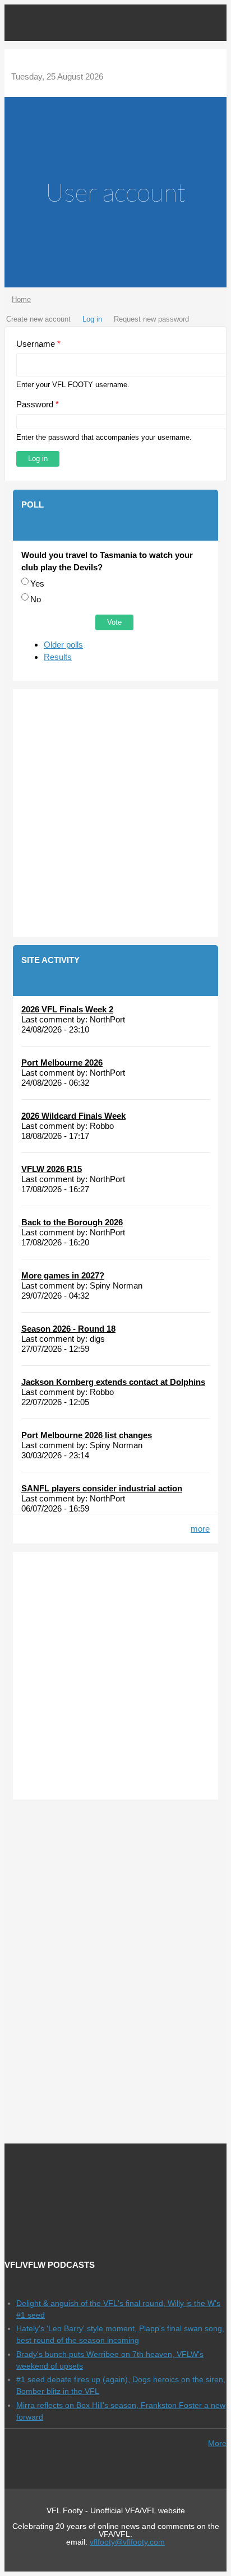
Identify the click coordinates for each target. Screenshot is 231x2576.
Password (38, 404)
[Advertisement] (115, 813)
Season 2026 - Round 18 (68, 1329)
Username (38, 344)
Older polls (63, 645)
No (36, 599)
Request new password (151, 319)
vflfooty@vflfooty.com (127, 2542)
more (200, 1529)
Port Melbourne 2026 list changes (87, 1435)
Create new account (38, 319)
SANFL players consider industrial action (102, 1488)
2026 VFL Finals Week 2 (67, 1009)
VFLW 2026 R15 (52, 1169)
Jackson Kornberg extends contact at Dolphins (113, 1382)
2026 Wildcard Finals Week (73, 1116)
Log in (92, 319)
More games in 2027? (63, 1275)
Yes (37, 583)
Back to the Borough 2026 (72, 1222)
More (217, 2443)
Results (58, 657)
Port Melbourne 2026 (62, 1063)
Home (21, 299)
